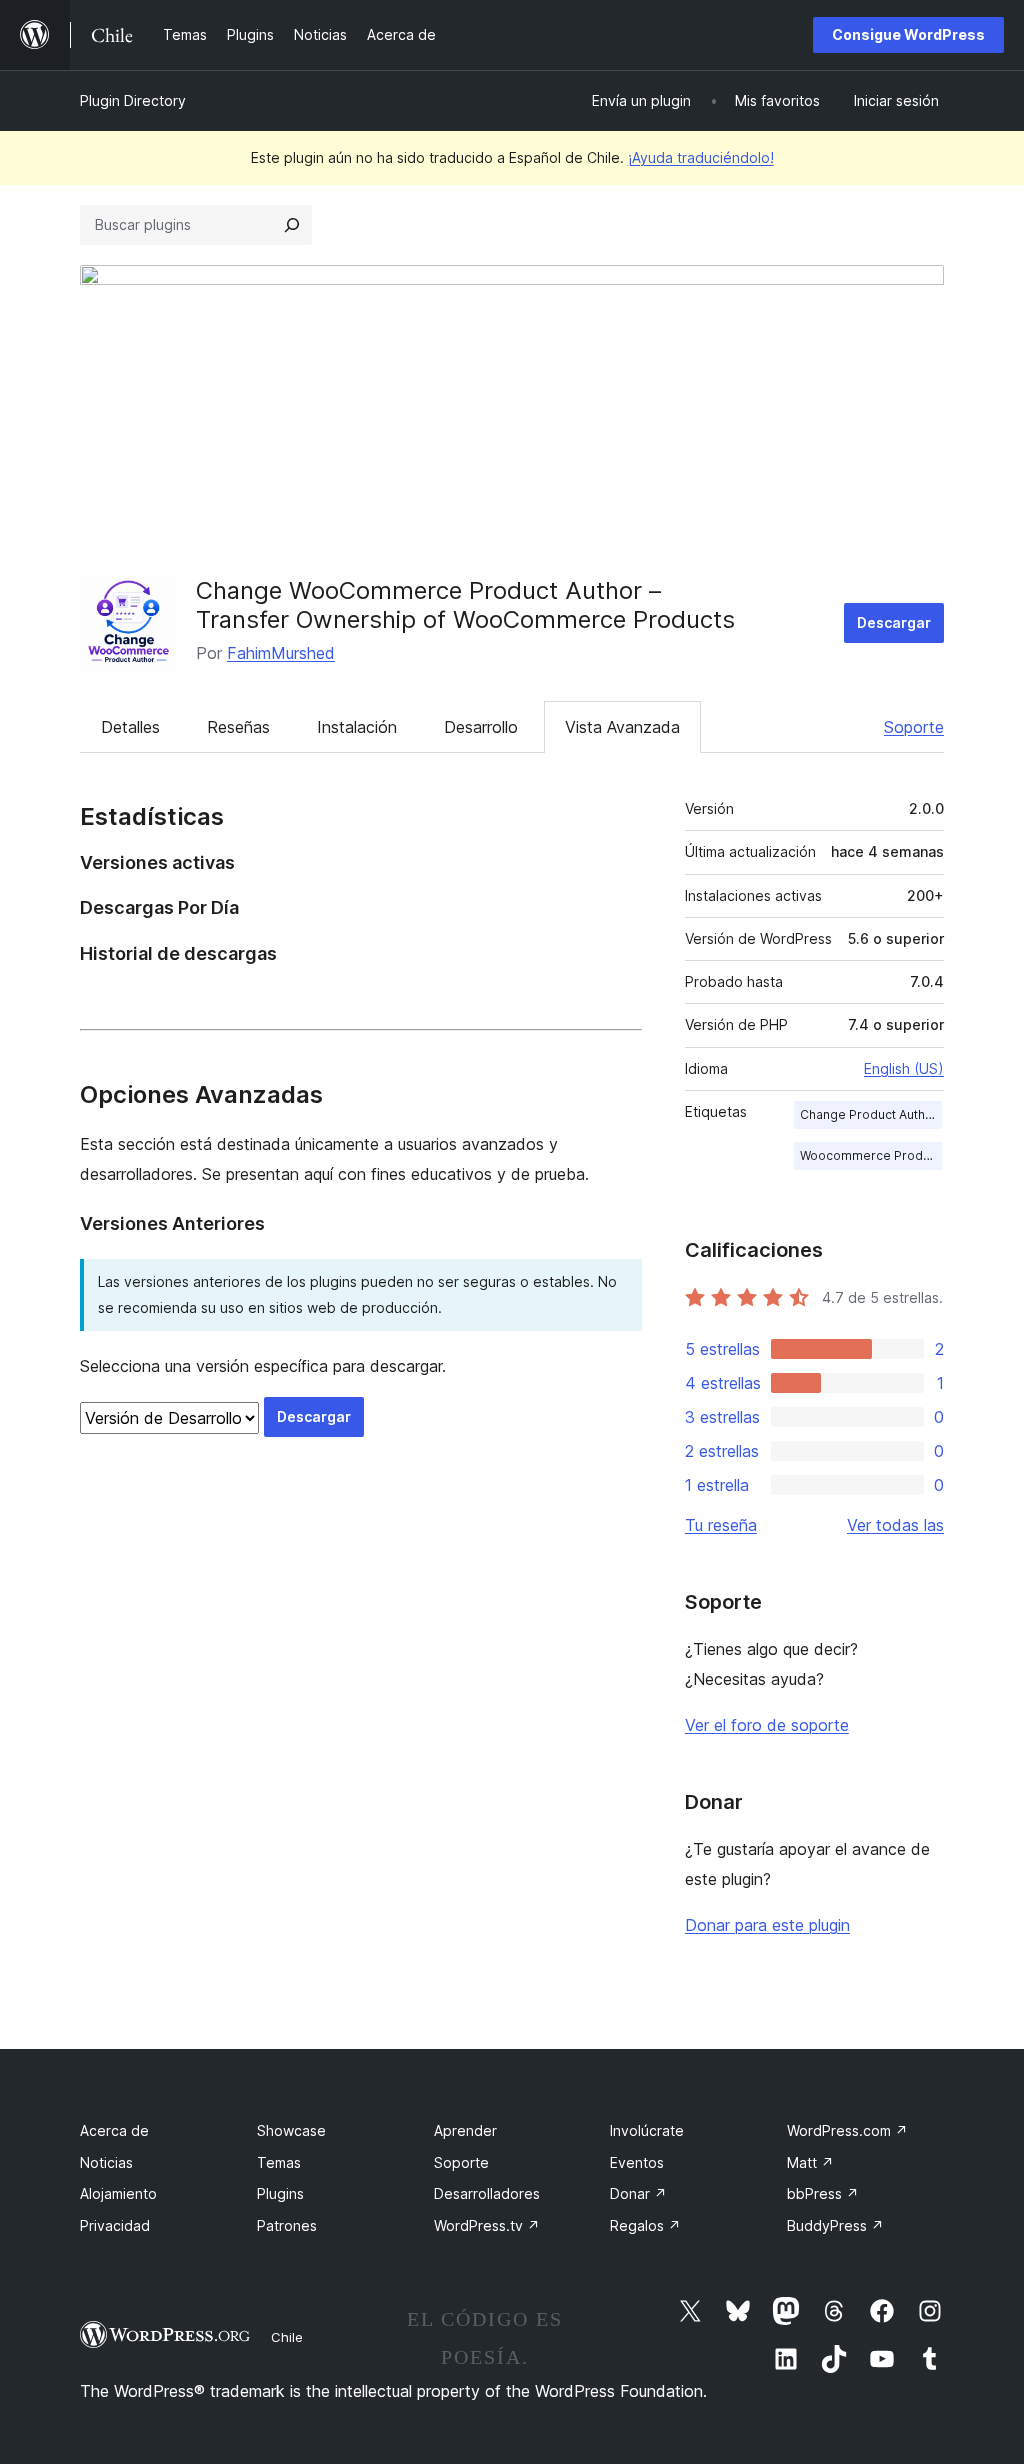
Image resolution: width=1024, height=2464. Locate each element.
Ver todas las (895, 1525)
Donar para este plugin (767, 1925)
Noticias (106, 2162)
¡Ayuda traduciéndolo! (701, 157)
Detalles (130, 727)
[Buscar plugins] (292, 225)
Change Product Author (869, 1114)
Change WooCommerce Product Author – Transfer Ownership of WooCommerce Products (465, 605)
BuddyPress (835, 2225)
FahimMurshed (281, 653)
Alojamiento (118, 2193)
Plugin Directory (133, 100)
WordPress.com (847, 2130)
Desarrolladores (487, 2193)
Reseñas (238, 727)
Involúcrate (647, 2130)
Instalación (357, 727)
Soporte (914, 727)
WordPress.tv (487, 2225)
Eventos (637, 2162)
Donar (638, 2193)
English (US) (904, 1068)
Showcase (291, 2130)
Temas (279, 2162)
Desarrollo (481, 727)
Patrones (287, 2225)
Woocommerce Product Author (871, 1155)
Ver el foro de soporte (767, 1725)
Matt (810, 2162)
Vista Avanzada (622, 727)
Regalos (645, 2225)
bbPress (823, 2193)
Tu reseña (721, 1525)
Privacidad (115, 2225)
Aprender (465, 2130)
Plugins (280, 2193)
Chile (287, 2337)
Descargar (894, 622)
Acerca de (114, 2130)
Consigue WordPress (908, 34)
